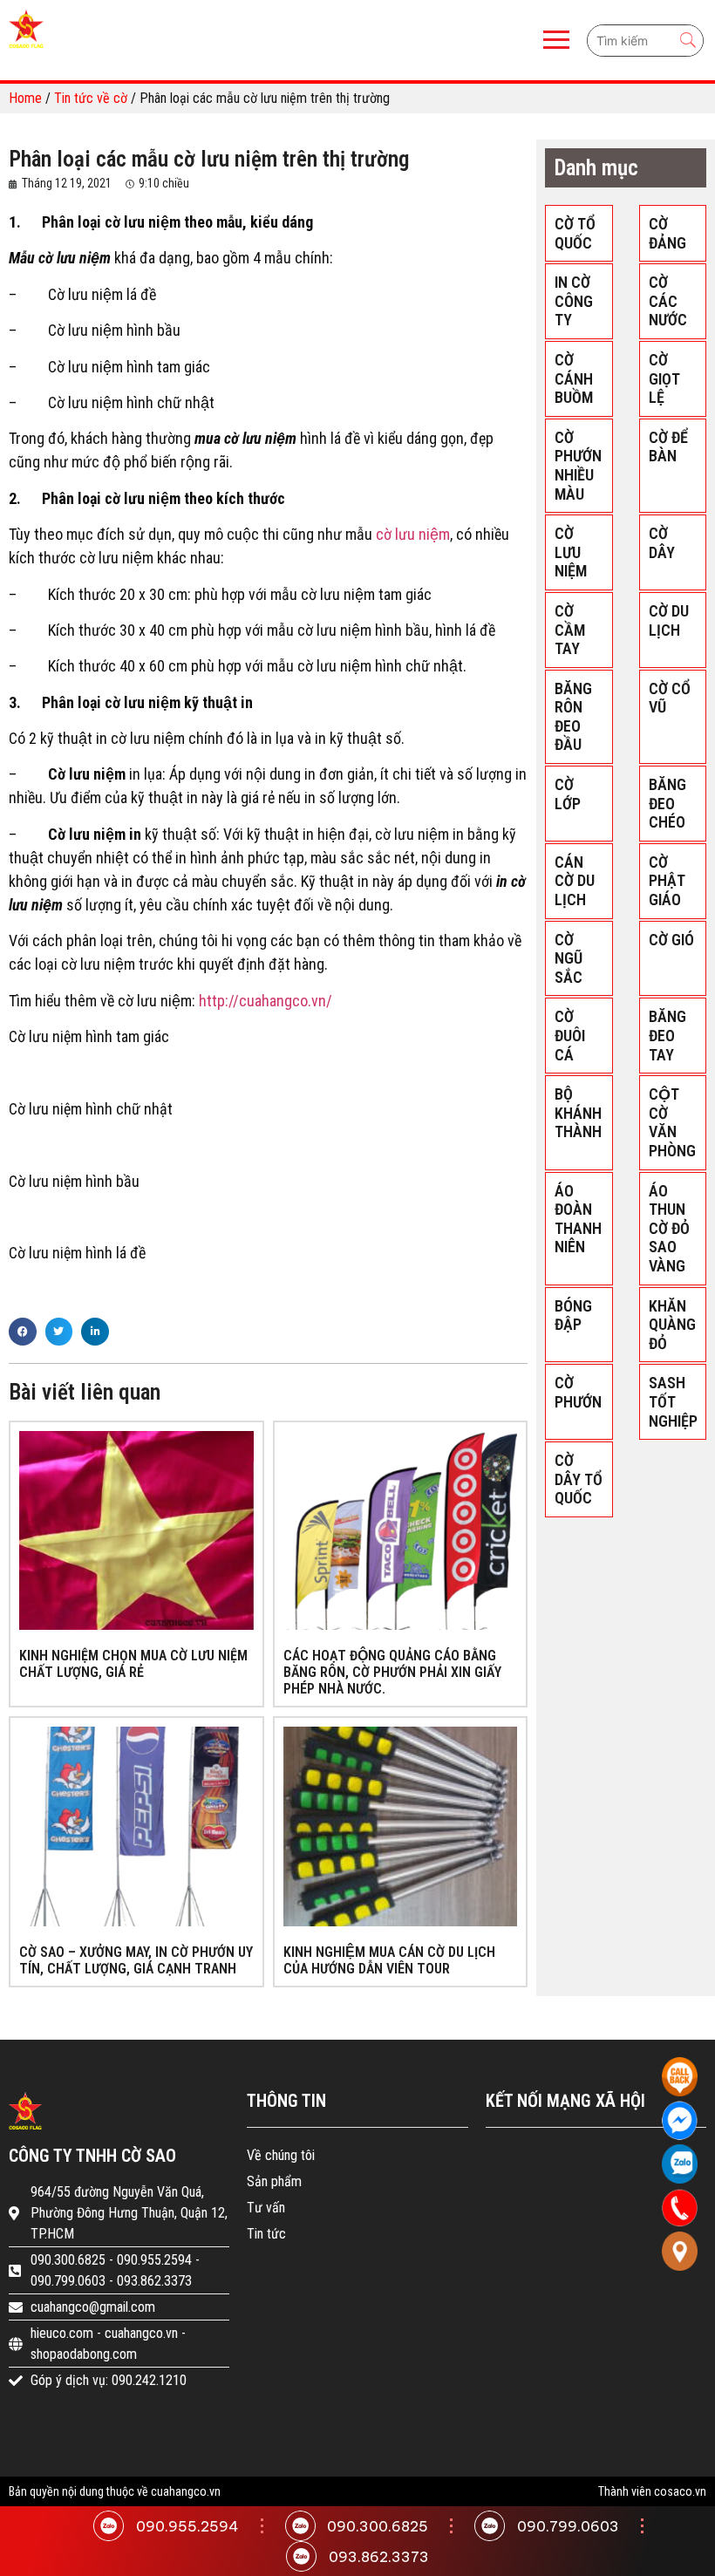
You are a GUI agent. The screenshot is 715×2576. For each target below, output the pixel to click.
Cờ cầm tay (570, 630)
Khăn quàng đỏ (672, 1325)
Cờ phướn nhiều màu (578, 466)
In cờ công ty (574, 301)
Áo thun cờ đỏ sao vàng (669, 1228)
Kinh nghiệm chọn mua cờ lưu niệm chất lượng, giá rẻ (133, 1664)
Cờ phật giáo (667, 881)
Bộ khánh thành (578, 1113)
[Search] (688, 41)
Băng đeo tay (667, 1035)
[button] (23, 1332)
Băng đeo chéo (667, 803)
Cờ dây (662, 543)
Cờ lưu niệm (571, 552)
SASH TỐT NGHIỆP (673, 1401)
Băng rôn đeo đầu (573, 717)
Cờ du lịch (669, 620)
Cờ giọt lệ (664, 378)
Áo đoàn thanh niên (578, 1219)
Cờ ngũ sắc (569, 958)
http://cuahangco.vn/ (266, 1001)
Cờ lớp (568, 794)
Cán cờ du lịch (575, 881)
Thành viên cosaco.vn (652, 2491)
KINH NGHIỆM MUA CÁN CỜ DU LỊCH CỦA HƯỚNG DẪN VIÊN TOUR (389, 1960)
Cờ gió (671, 940)
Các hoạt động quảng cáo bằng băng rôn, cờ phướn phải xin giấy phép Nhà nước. (392, 1672)
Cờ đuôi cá (570, 1035)
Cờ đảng (667, 233)
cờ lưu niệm (413, 534)
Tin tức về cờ (91, 98)
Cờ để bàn (668, 447)
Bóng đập (573, 1315)
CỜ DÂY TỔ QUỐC (579, 1479)
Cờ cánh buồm (574, 378)
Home (25, 98)
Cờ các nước (668, 301)
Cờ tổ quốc (575, 233)
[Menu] (315, 40)
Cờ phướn (578, 1392)
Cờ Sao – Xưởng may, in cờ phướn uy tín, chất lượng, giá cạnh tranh (136, 1960)
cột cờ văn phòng (672, 1122)
